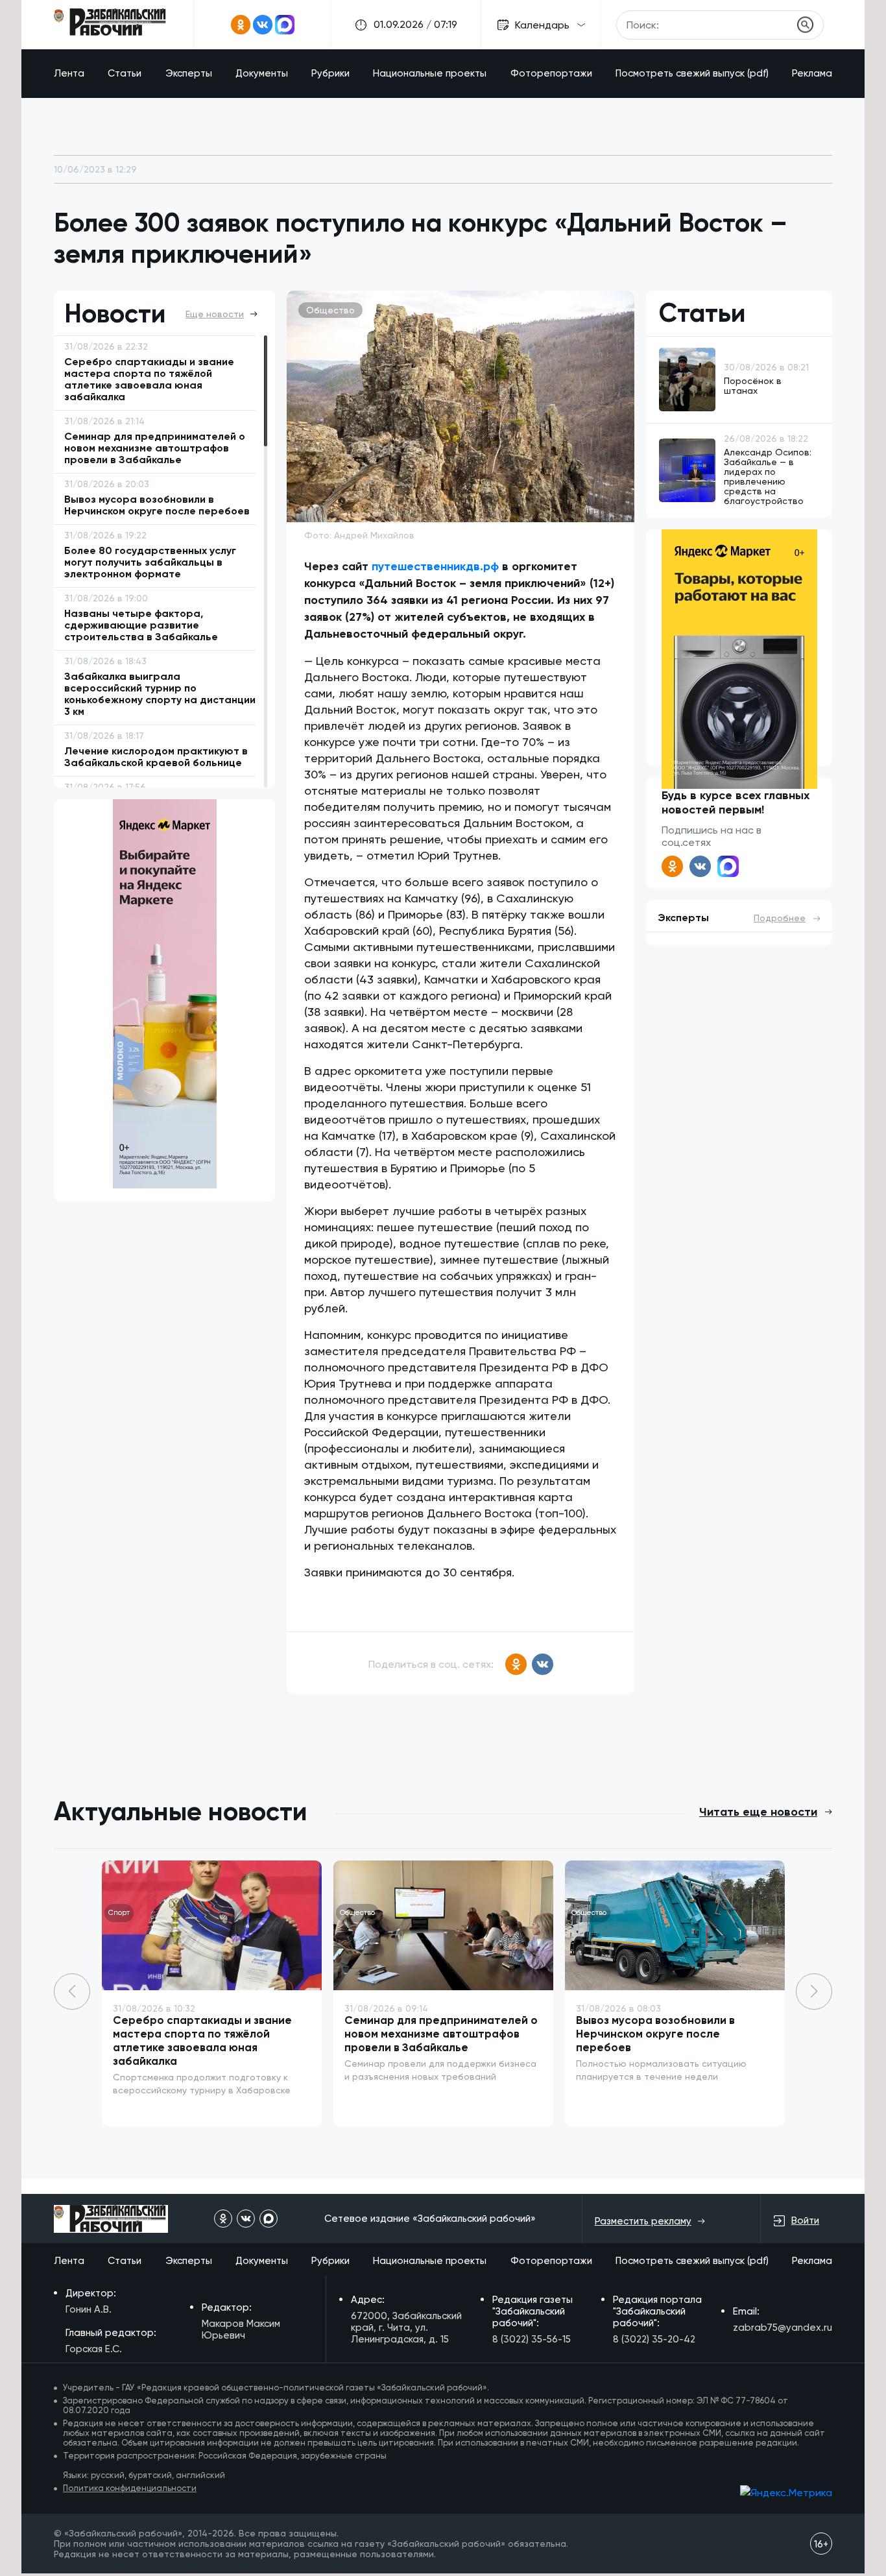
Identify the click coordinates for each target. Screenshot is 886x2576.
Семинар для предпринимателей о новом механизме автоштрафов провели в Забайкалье (441, 2034)
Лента (69, 73)
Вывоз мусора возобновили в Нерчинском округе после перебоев (655, 2034)
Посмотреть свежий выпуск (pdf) (692, 73)
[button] (814, 1992)
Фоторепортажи (551, 73)
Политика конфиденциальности (130, 2488)
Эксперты (189, 73)
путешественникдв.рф (435, 566)
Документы (262, 73)
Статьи (125, 73)
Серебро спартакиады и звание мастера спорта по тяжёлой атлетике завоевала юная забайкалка (202, 2040)
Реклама (812, 73)
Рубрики (330, 73)
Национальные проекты (430, 73)
